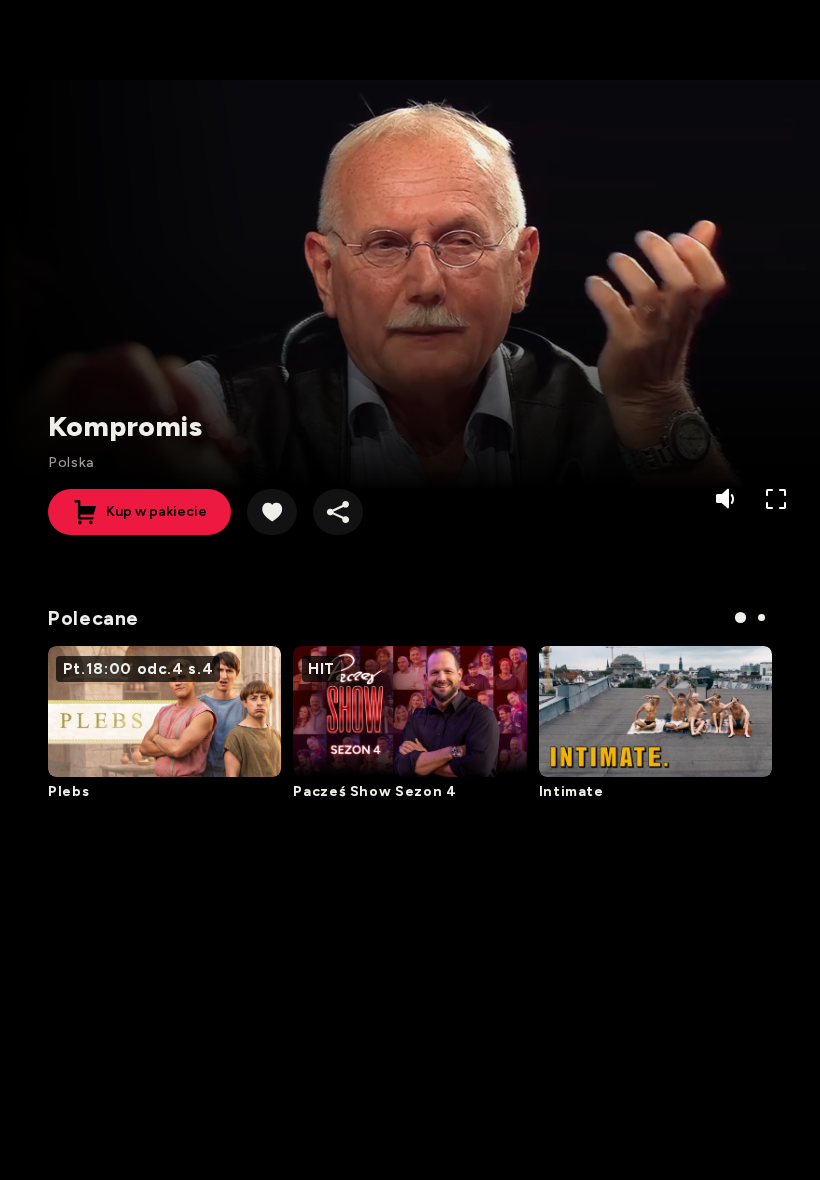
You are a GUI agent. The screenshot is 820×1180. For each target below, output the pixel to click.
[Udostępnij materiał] (338, 512)
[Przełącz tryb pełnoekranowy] (776, 499)
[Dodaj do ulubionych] (272, 512)
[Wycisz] (728, 499)
